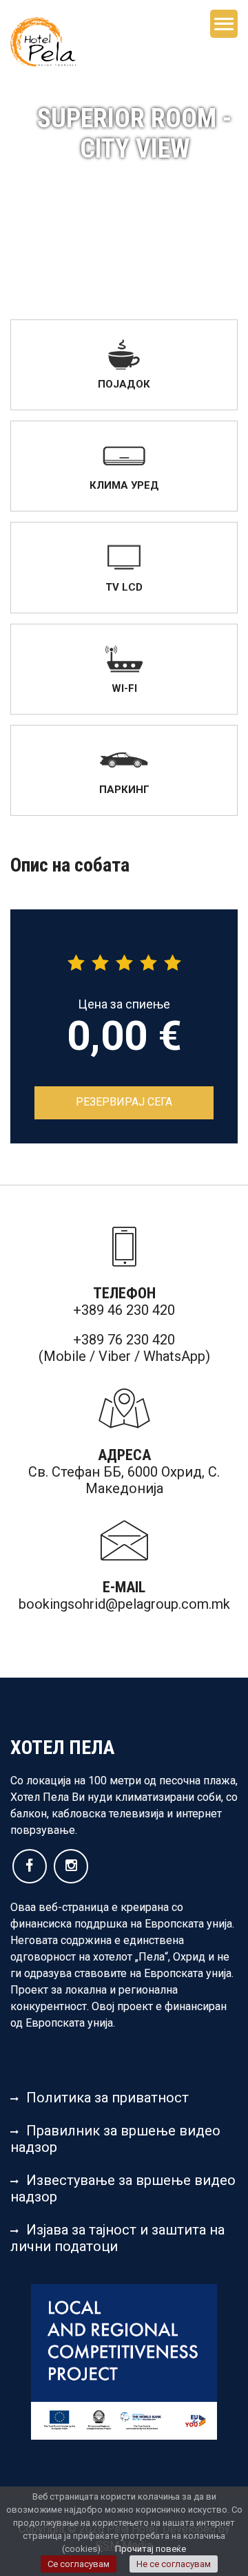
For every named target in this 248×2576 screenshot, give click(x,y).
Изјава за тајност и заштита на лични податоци (117, 2238)
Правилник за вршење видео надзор (115, 2139)
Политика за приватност (107, 2098)
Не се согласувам (174, 2564)
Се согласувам (79, 2564)
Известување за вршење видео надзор (123, 2188)
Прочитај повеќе (151, 2549)
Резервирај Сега (124, 1102)
